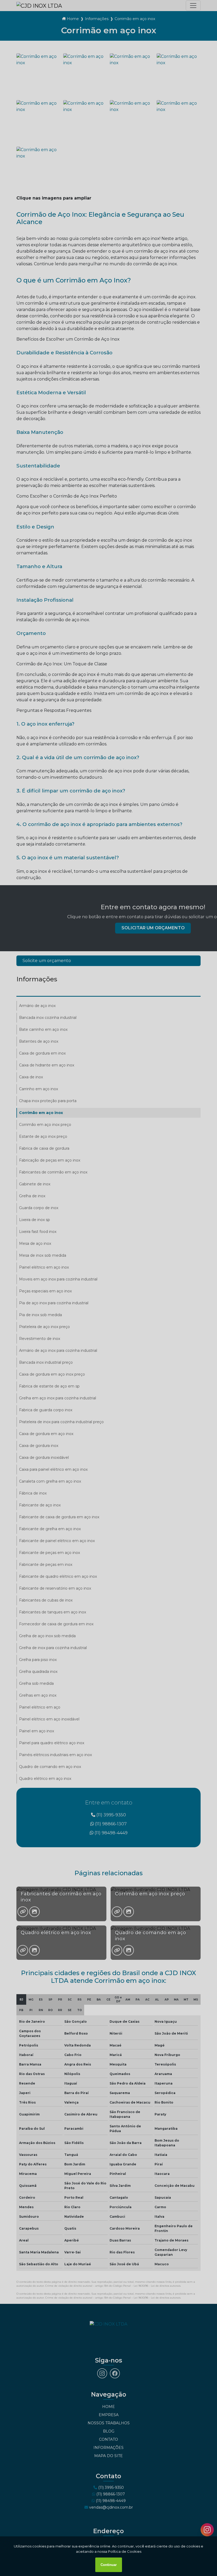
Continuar (109, 2565)
